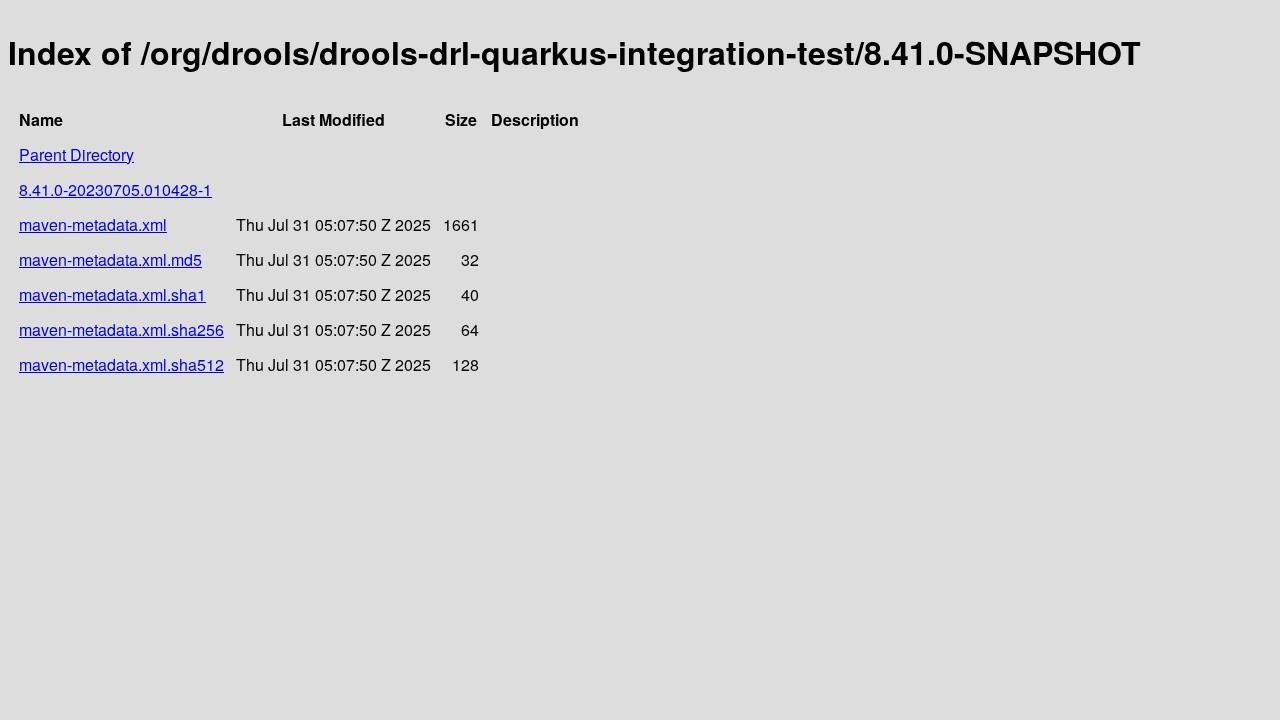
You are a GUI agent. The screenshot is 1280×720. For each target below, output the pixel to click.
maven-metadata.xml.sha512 (121, 364)
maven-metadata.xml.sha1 (112, 294)
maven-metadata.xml (93, 224)
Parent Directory (76, 154)
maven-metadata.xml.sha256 (121, 329)
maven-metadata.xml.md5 (110, 259)
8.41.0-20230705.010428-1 (115, 189)
